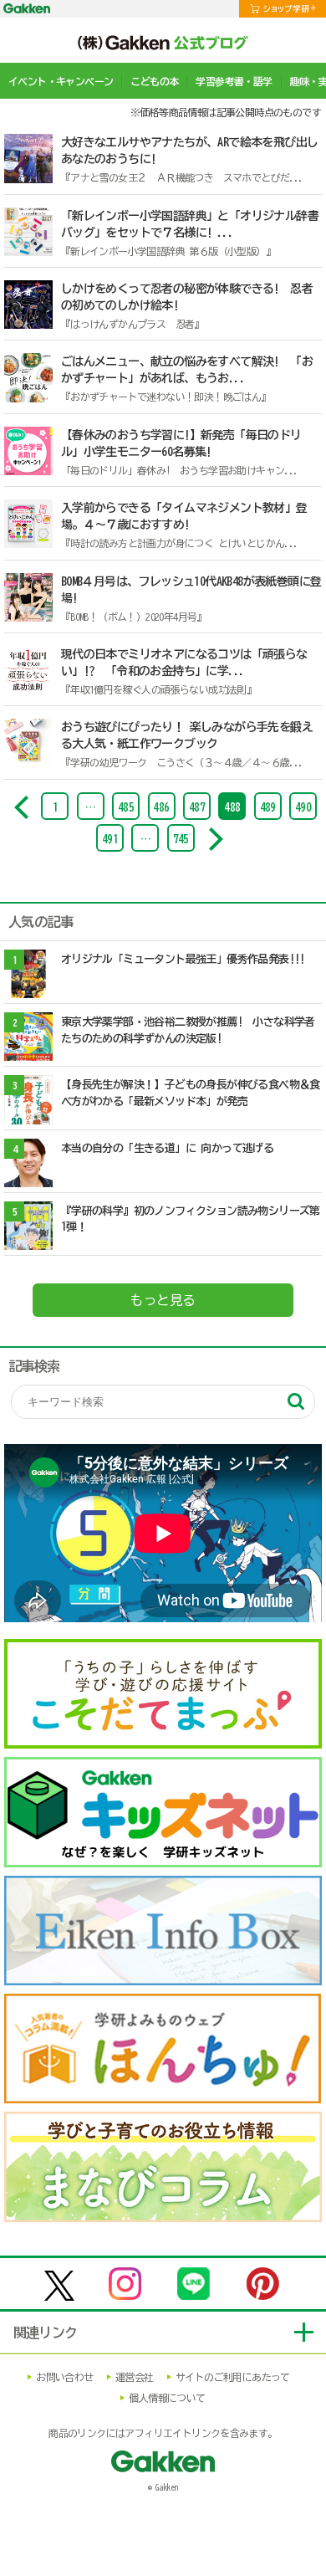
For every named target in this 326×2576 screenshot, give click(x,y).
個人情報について (167, 2398)
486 (161, 808)
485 (126, 808)
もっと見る (163, 1300)
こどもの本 (154, 81)
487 (197, 808)
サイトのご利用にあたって (233, 2377)
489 (268, 808)
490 (303, 808)
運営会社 (135, 2377)
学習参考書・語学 (234, 81)
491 (110, 840)
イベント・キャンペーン (61, 81)
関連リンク (46, 2333)
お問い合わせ (64, 2377)
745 (181, 840)
